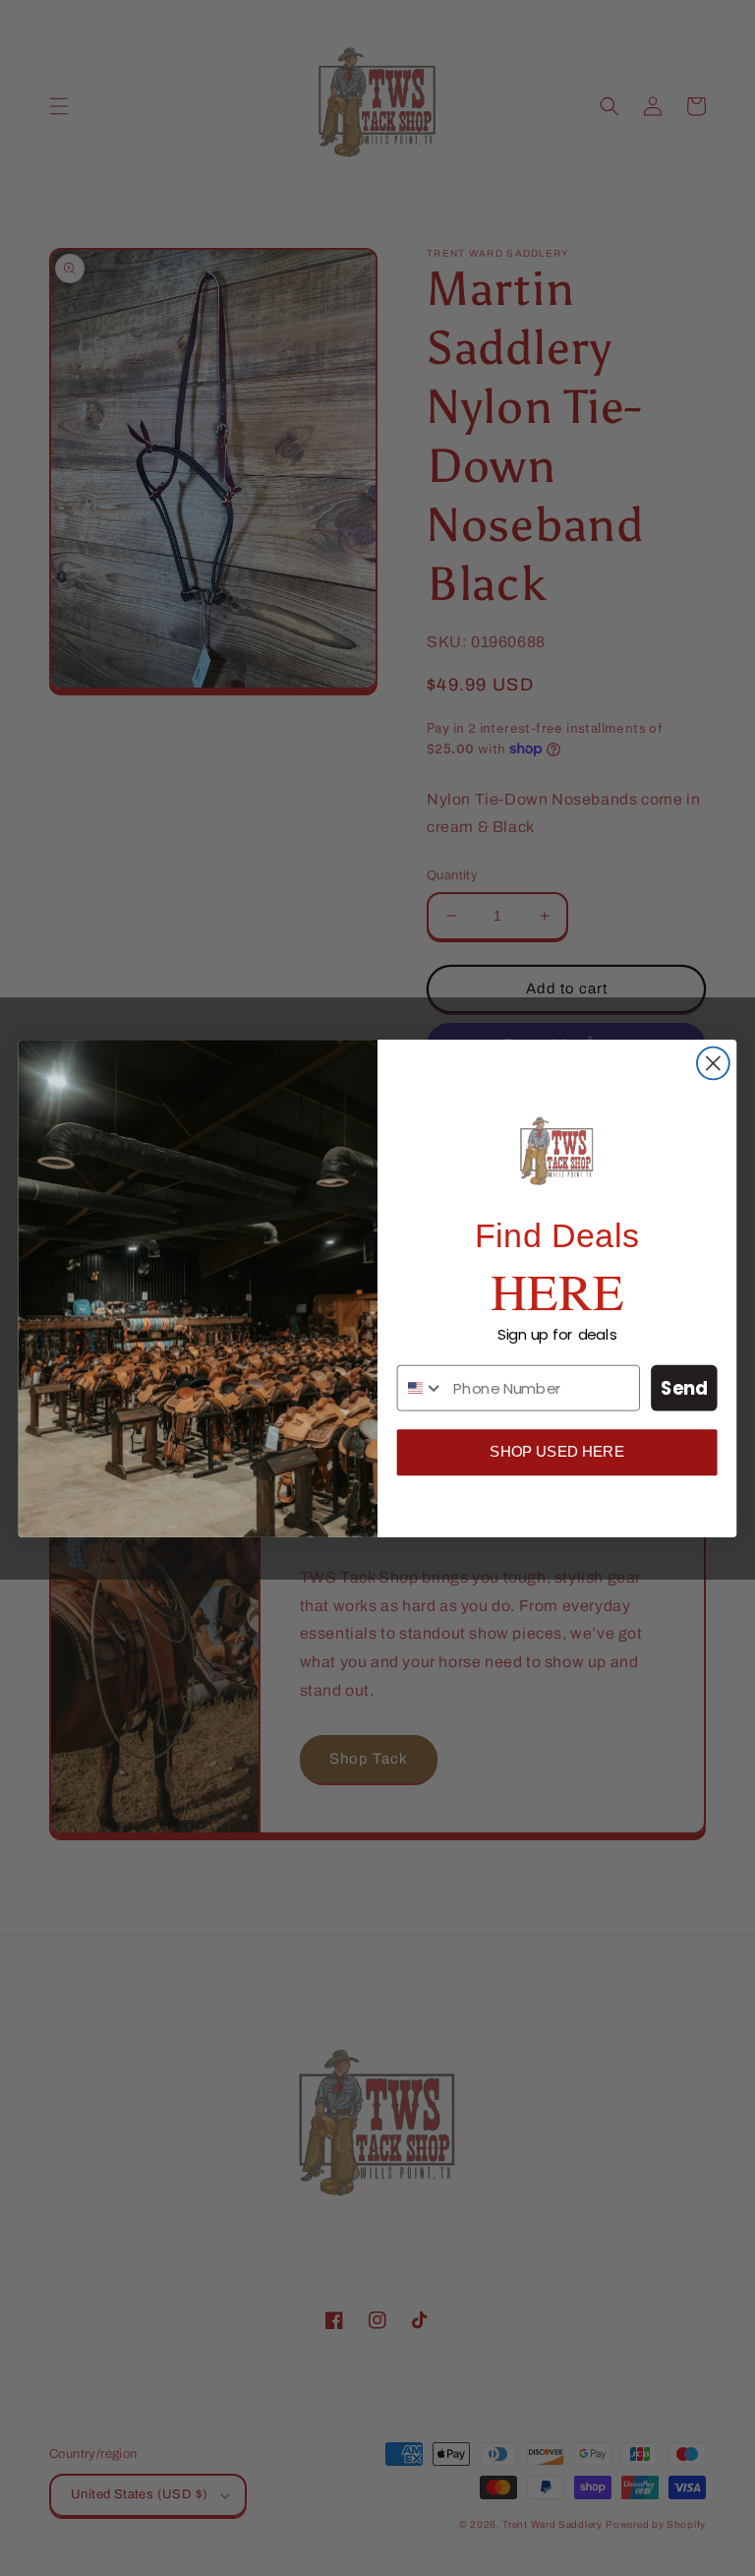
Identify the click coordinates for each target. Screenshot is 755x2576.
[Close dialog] (713, 1063)
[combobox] (421, 1387)
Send (685, 1388)
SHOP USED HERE (557, 1452)
